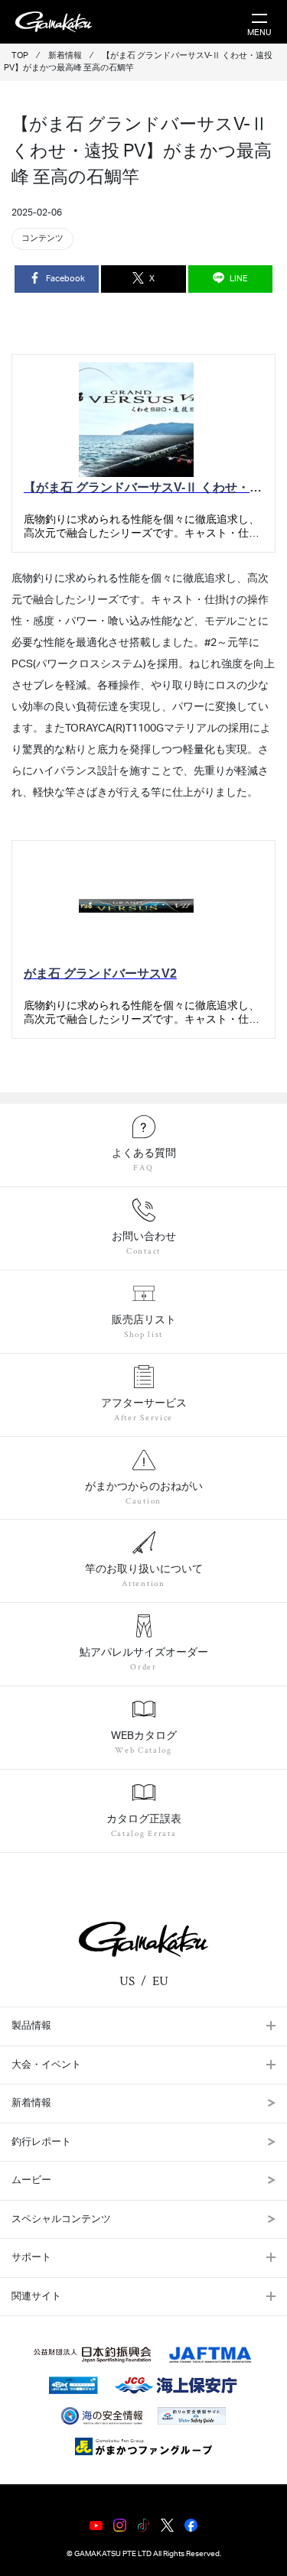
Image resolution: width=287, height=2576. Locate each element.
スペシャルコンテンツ (61, 2219)
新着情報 (31, 2103)
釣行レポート (41, 2142)
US (127, 1981)
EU (160, 1981)
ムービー (31, 2180)
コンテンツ (42, 238)
